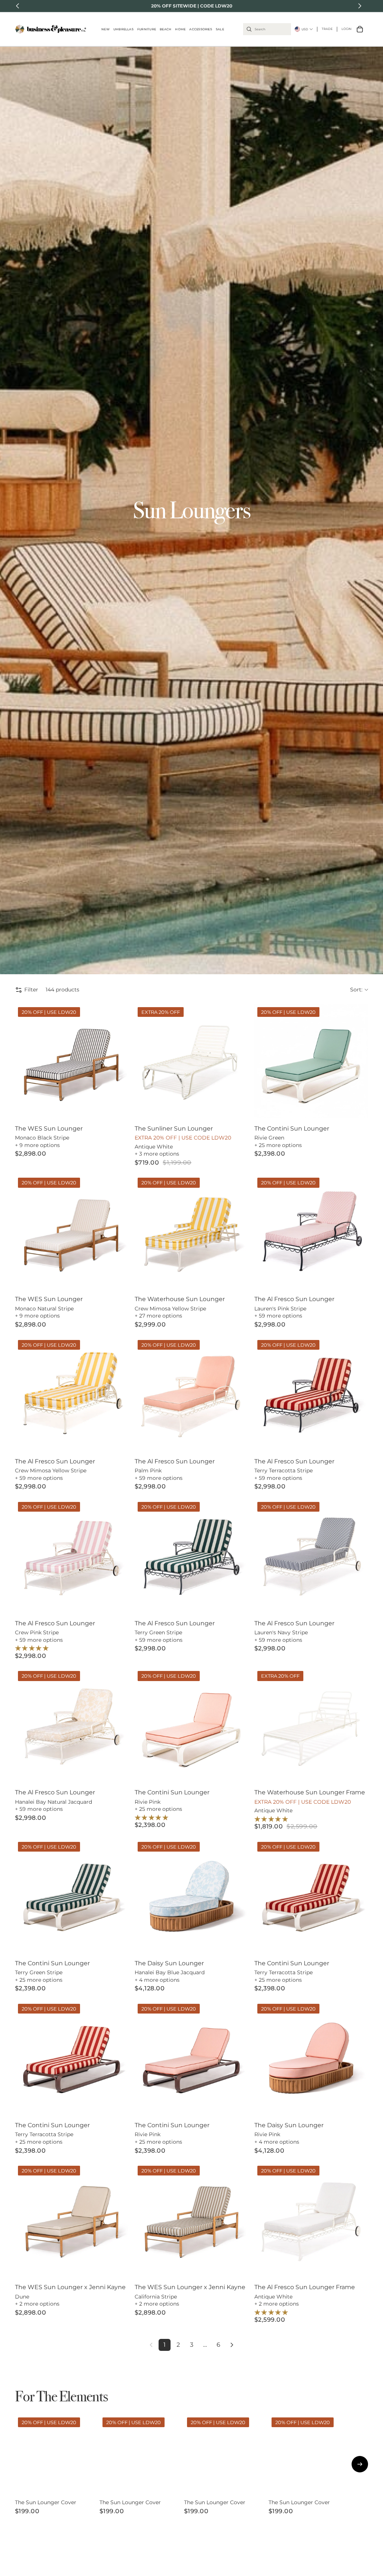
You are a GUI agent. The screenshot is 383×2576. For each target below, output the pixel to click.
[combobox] (267, 29)
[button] (359, 990)
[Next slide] (117, 1061)
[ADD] (237, 1106)
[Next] (232, 2345)
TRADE (327, 29)
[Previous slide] (26, 1061)
